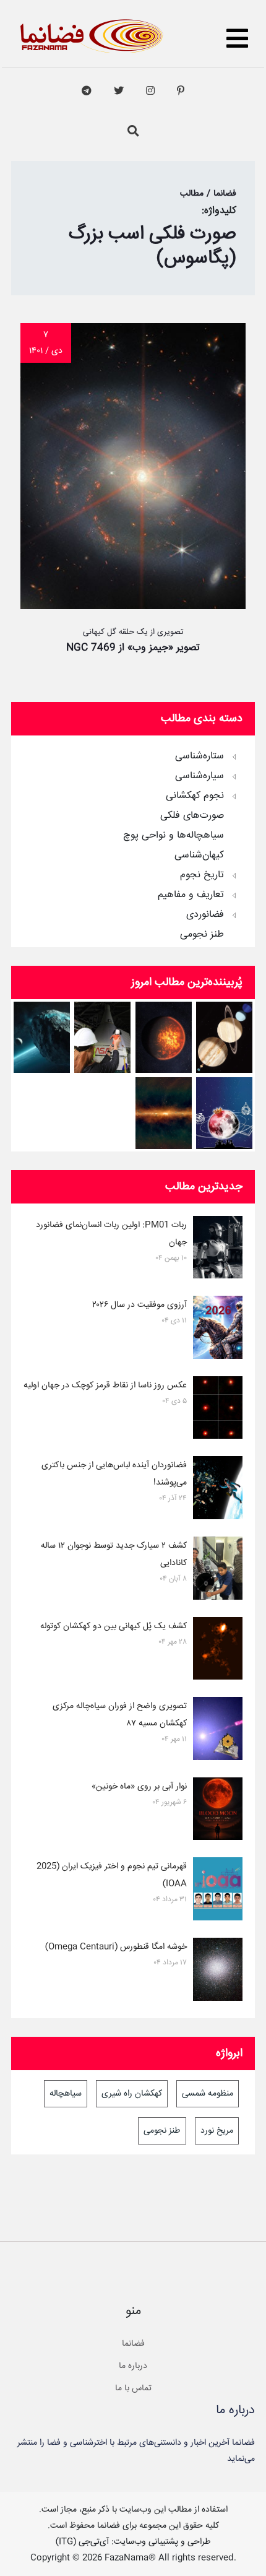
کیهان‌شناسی (199, 856)
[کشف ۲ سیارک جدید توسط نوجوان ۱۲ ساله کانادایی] (218, 1571)
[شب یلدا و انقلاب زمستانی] (224, 1113)
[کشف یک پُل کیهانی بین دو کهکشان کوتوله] (218, 1651)
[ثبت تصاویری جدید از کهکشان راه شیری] (164, 1113)
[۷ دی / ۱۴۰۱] (133, 606)
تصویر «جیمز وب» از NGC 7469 (133, 648)
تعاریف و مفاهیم (191, 895)
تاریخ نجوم (202, 875)
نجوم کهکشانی (195, 796)
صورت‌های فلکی (192, 816)
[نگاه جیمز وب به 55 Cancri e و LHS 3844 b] (164, 1037)
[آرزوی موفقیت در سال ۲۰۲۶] (218, 1330)
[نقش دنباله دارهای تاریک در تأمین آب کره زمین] (42, 1037)
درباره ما (133, 2366)
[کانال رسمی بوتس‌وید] (87, 91)
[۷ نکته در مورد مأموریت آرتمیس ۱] (102, 1037)
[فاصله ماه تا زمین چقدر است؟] (224, 1037)
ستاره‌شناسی (199, 757)
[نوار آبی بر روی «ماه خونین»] (218, 1811)
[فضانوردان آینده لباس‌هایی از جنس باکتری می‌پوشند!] (218, 1490)
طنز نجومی (202, 935)
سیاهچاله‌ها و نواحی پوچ (174, 836)
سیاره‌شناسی (199, 776)
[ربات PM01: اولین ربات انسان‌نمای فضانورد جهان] (218, 1250)
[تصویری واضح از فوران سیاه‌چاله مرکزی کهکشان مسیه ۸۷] (218, 1731)
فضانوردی (205, 915)
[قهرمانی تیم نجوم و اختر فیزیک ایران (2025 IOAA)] (218, 1891)
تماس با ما (133, 2388)
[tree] (133, 841)
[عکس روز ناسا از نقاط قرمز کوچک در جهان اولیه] (218, 1410)
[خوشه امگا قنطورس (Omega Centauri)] (218, 1972)
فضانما (133, 2344)
